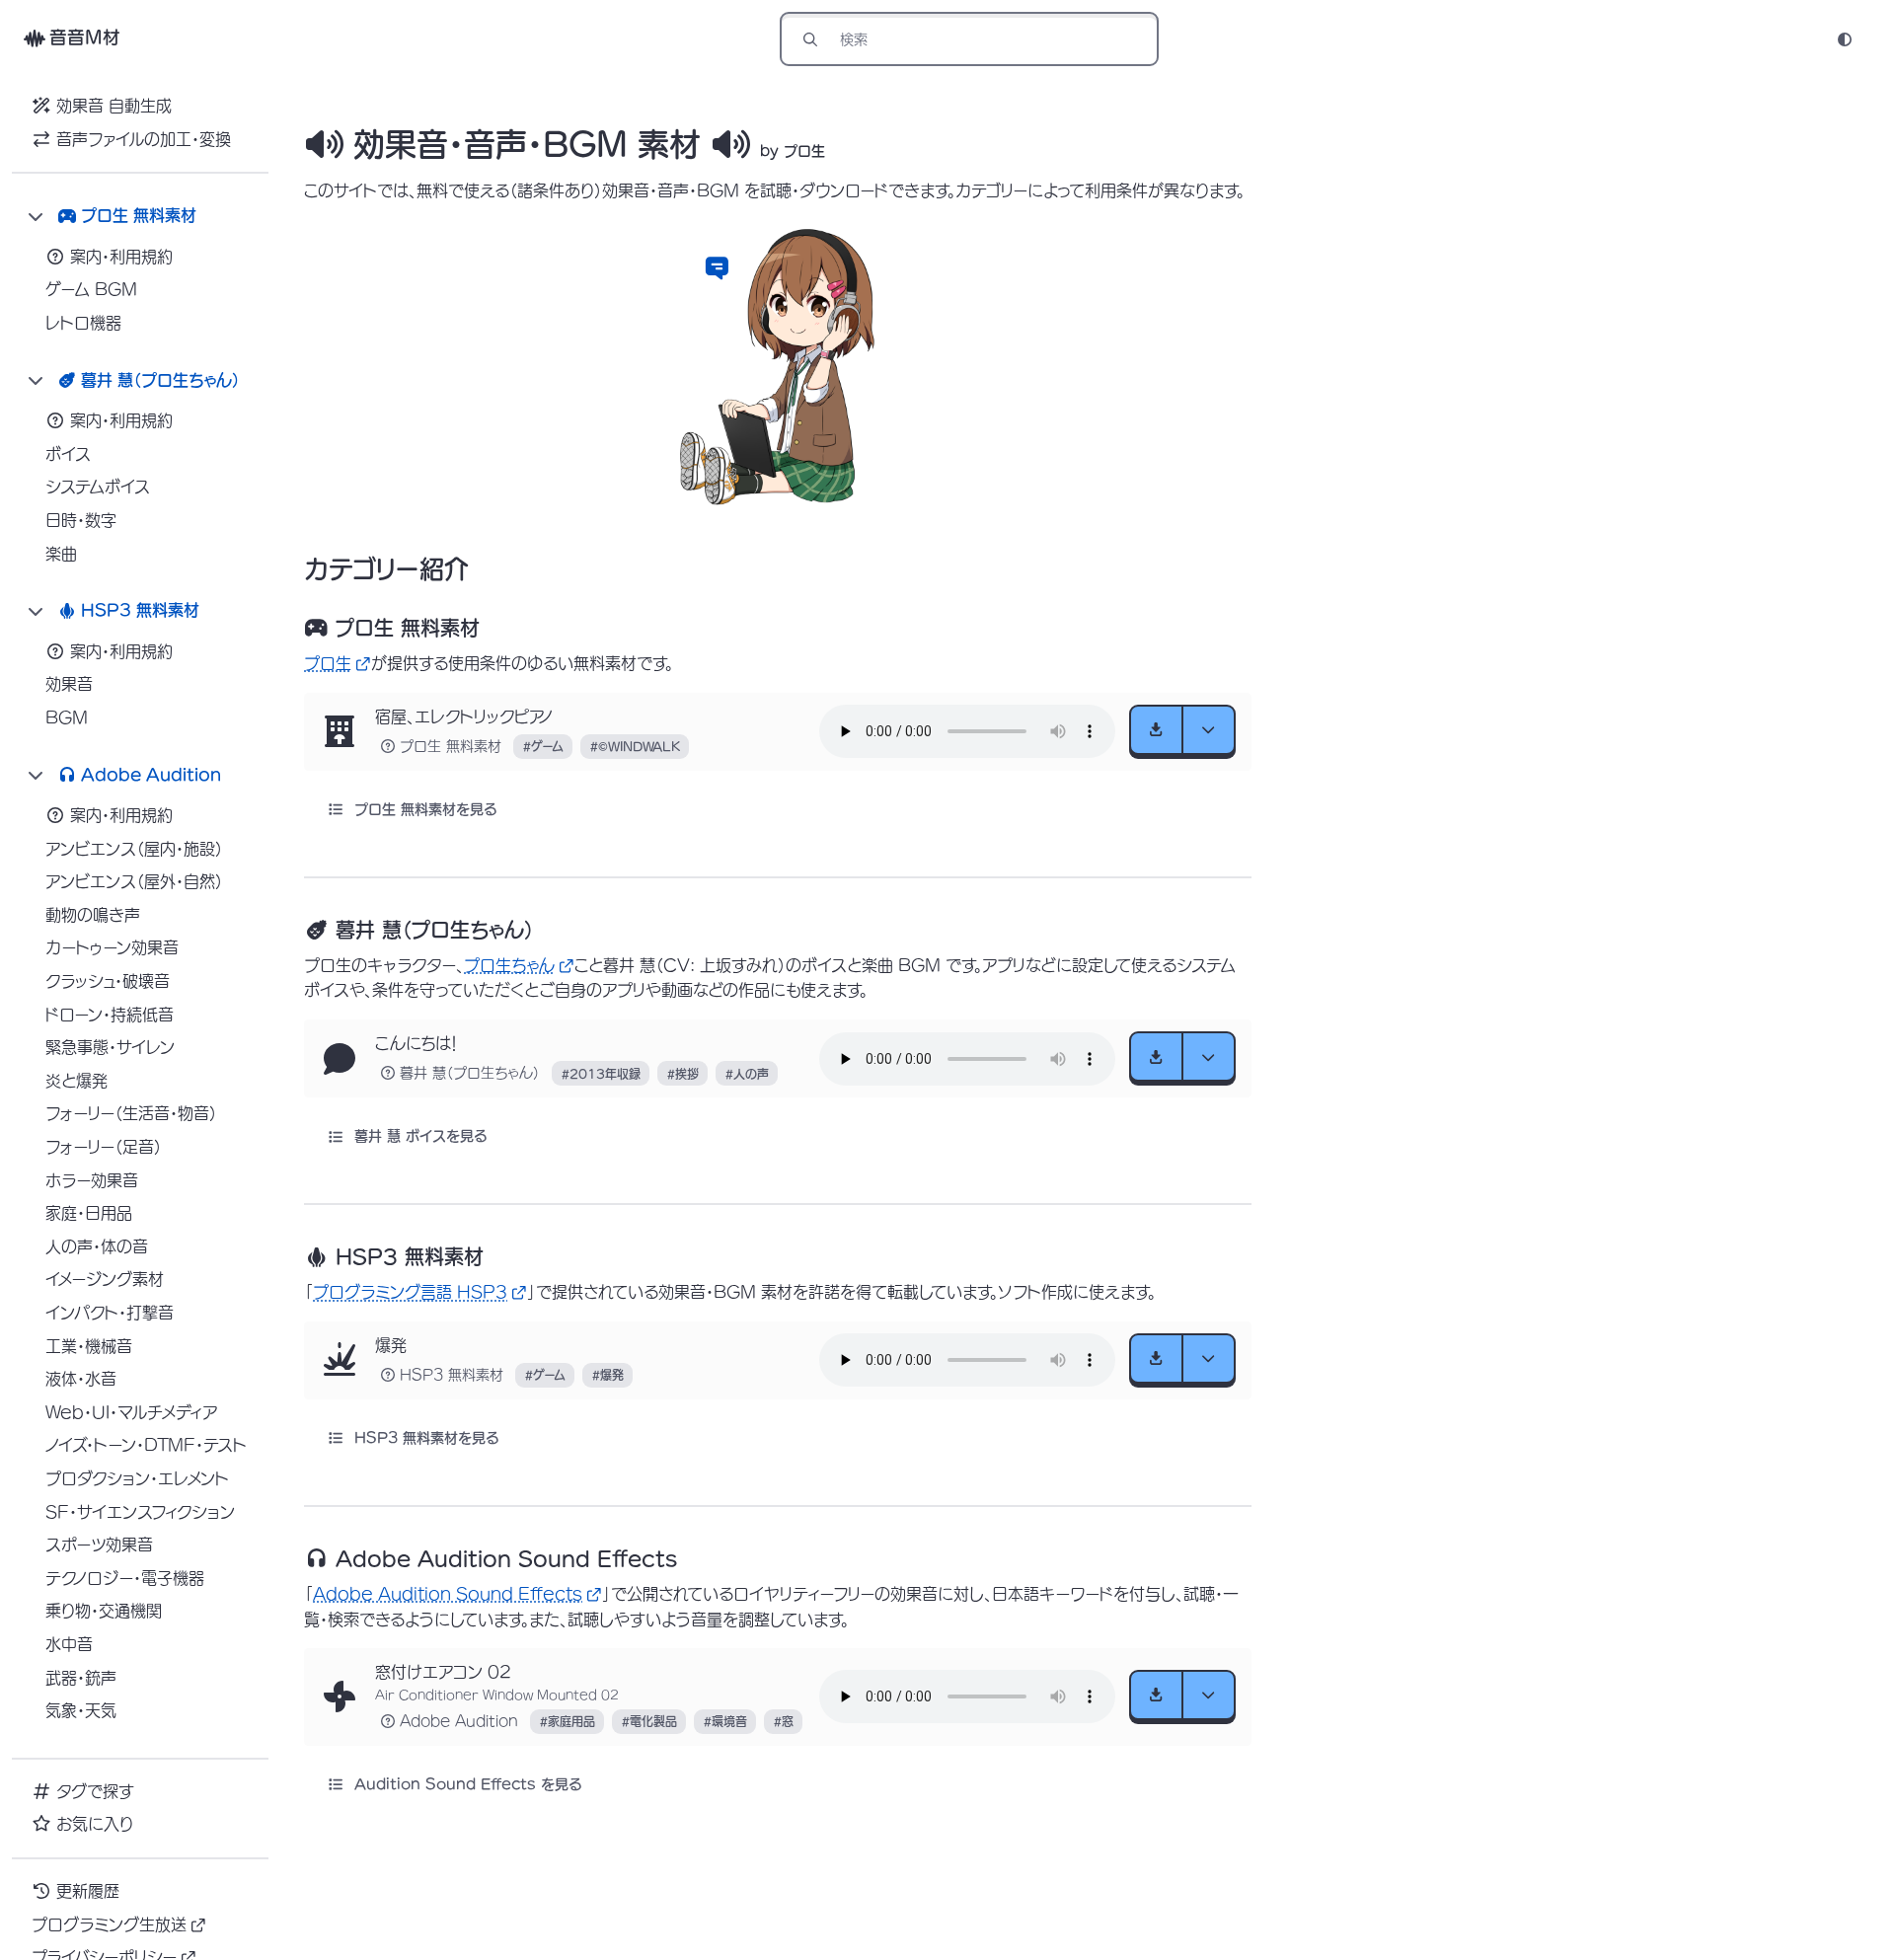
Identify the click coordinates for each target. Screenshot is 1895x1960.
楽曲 (61, 554)
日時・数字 (81, 520)
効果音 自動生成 (114, 106)
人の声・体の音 (97, 1246)
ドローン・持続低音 (110, 1015)
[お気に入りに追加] (340, 731)
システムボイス (98, 487)
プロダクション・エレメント (137, 1478)
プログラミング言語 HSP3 (410, 1292)
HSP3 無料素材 (452, 1375)
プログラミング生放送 (109, 1924)
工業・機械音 (89, 1346)
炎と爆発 (76, 1081)
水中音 (69, 1644)
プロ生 (328, 663)
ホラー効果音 (92, 1180)
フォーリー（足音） (104, 1147)
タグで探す (95, 1791)
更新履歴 (88, 1891)
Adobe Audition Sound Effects (448, 1594)
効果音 (69, 684)
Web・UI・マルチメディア (131, 1412)
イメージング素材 (105, 1279)
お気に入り (95, 1824)
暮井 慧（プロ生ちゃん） (470, 1073)
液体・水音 (81, 1379)
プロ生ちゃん (509, 965)
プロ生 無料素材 (451, 746)
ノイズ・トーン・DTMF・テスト (146, 1445)
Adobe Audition (459, 1721)
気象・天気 (81, 1710)
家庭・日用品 (89, 1213)
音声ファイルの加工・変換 (144, 139)
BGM (67, 717)
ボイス (68, 454)
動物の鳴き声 (93, 915)
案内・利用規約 (121, 257)
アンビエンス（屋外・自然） (134, 881)
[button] (717, 267)
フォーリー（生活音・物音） (131, 1113)
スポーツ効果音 (99, 1545)
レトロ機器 (83, 323)
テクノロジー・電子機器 (125, 1578)
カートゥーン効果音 (112, 947)
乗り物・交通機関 (104, 1611)
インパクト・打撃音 (110, 1313)
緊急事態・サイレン (110, 1047)
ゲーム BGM (91, 289)
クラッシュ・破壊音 (108, 981)
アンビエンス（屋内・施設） (134, 849)
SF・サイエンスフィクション (140, 1512)
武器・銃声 (81, 1678)
